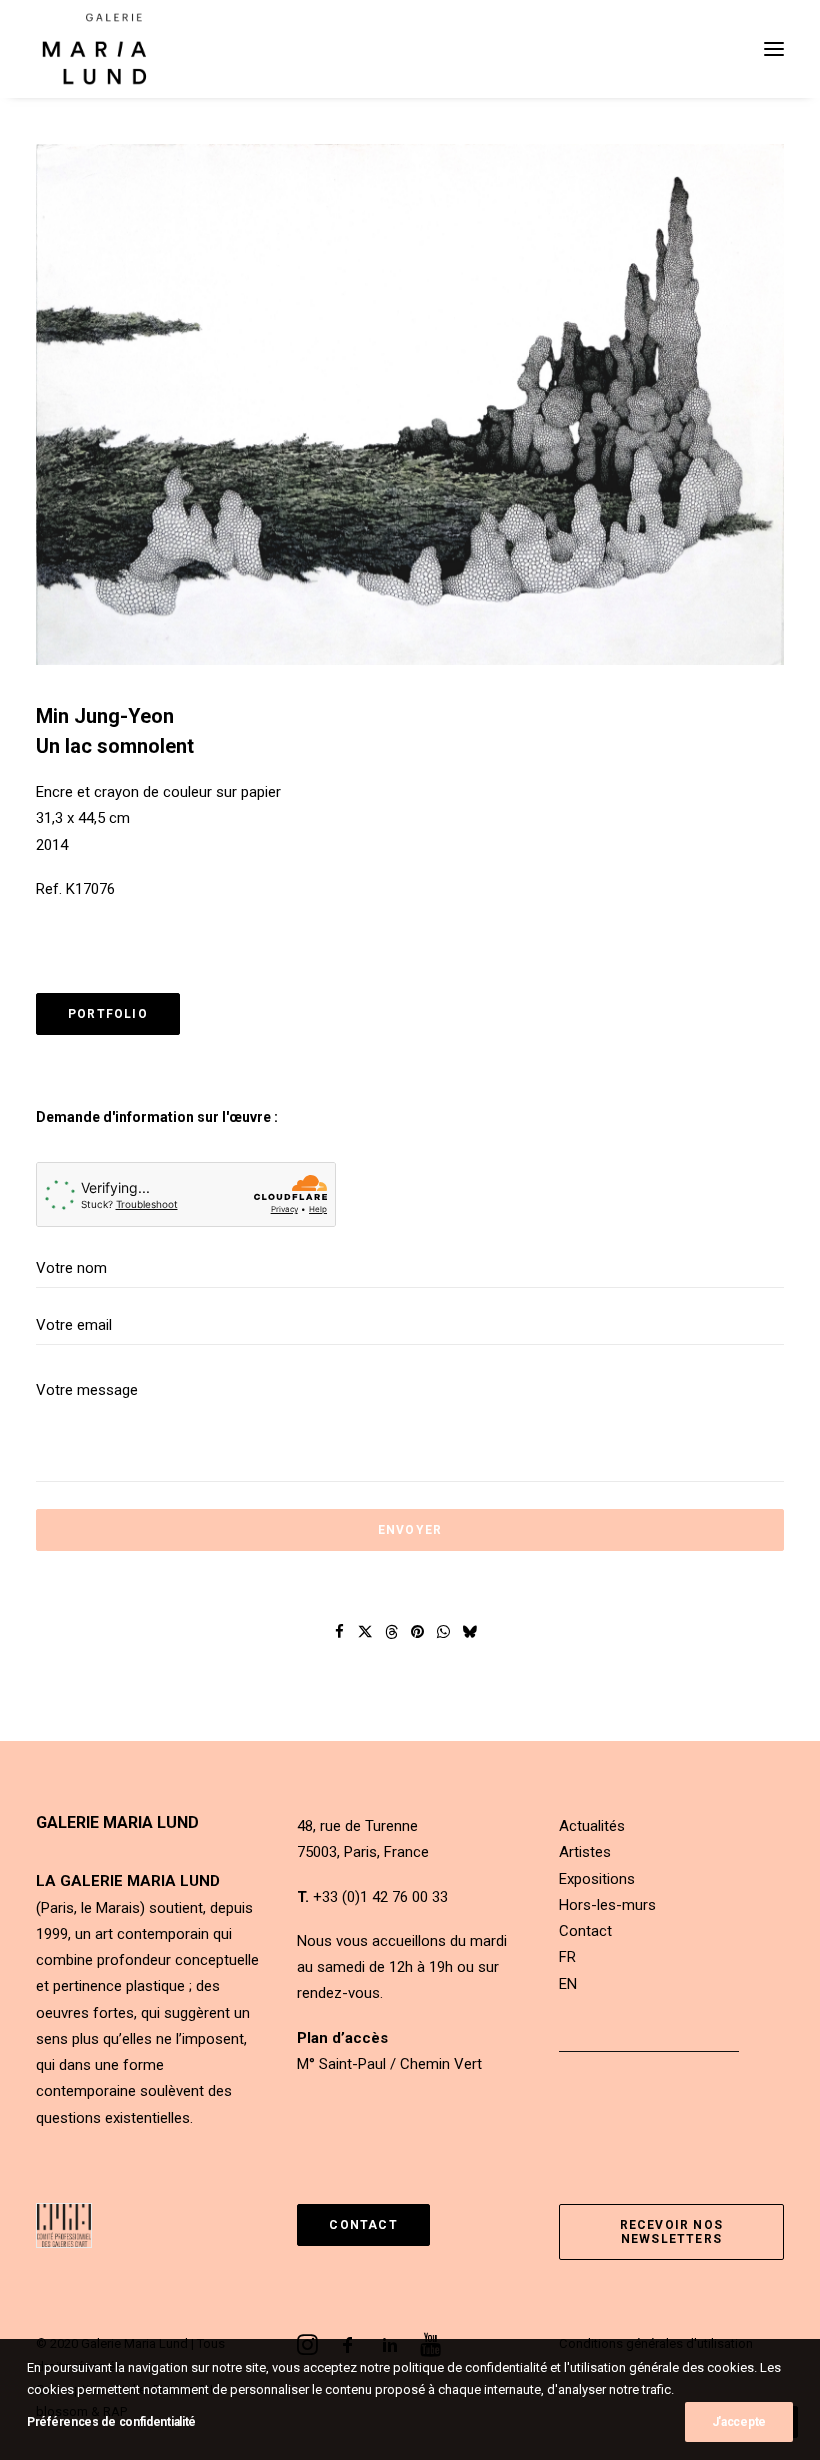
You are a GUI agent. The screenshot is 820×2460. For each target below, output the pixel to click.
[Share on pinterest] (418, 1632)
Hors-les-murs (607, 1905)
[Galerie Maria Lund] (94, 49)
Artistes (585, 1852)
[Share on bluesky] (470, 1632)
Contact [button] (363, 2225)
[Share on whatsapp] (444, 1632)
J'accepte (739, 2422)
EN (568, 1984)
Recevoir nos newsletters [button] (674, 2232)
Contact (585, 1931)
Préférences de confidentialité (111, 2422)
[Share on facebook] (340, 1632)
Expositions (597, 1879)
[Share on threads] (392, 1632)
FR (567, 1957)
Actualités (592, 1826)
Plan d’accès (342, 2038)
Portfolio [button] (108, 1014)
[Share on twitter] (366, 1632)
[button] (774, 49)
